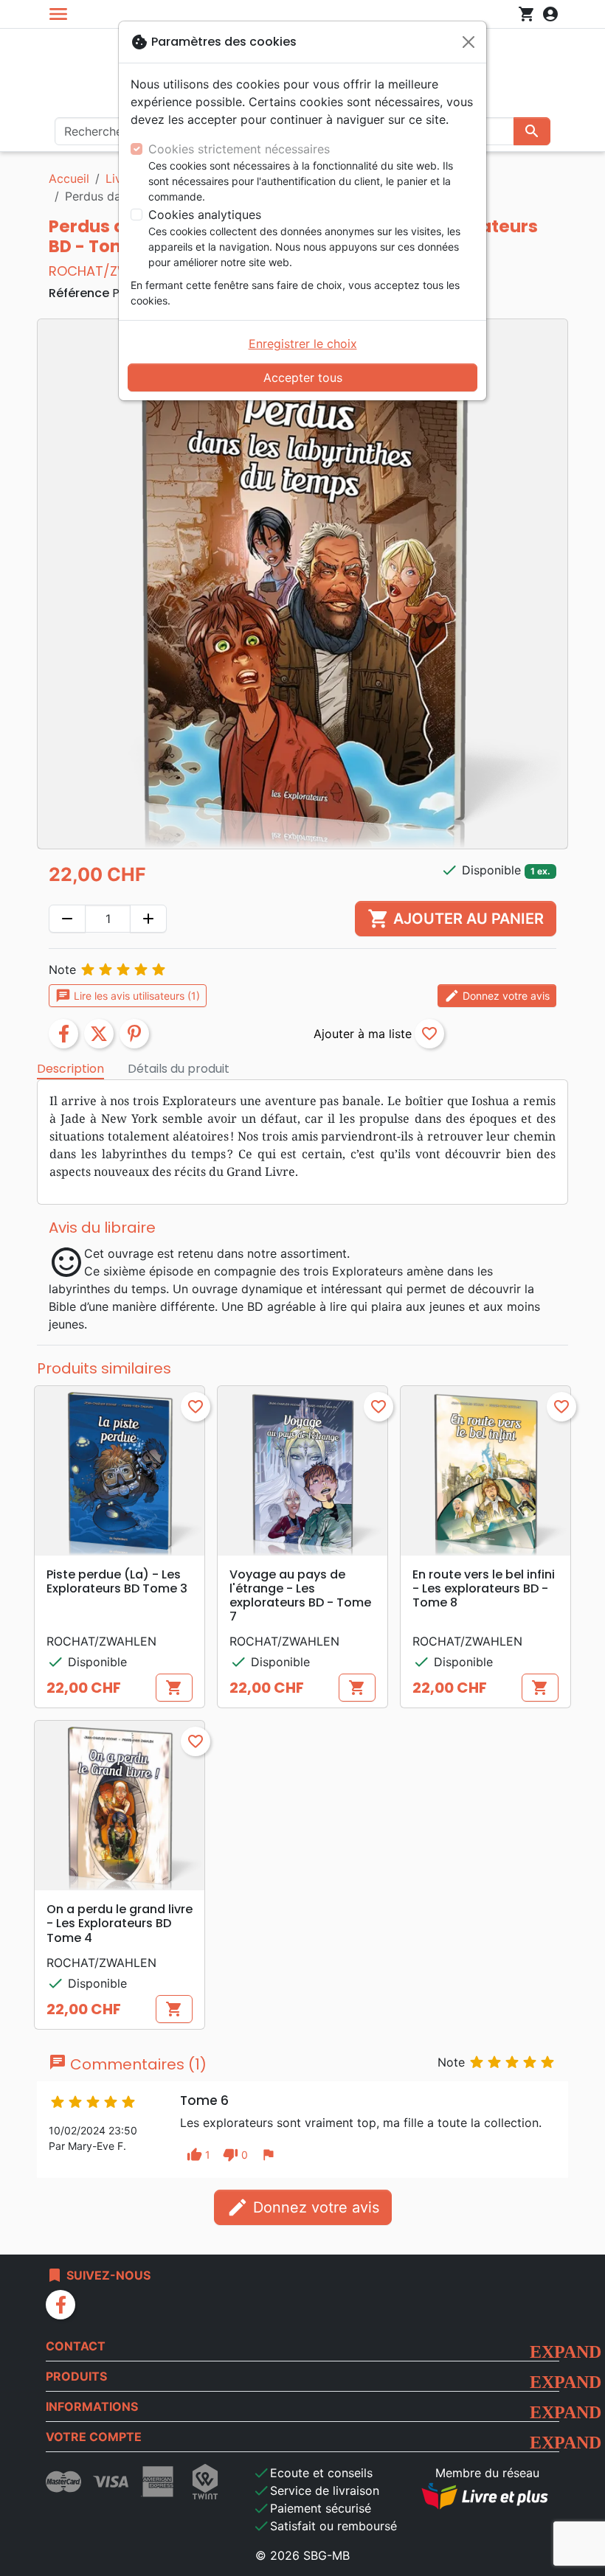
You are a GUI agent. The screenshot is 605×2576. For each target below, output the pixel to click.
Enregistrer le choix (303, 344)
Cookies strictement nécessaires (239, 149)
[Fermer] (469, 42)
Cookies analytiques (205, 215)
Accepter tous (303, 377)
